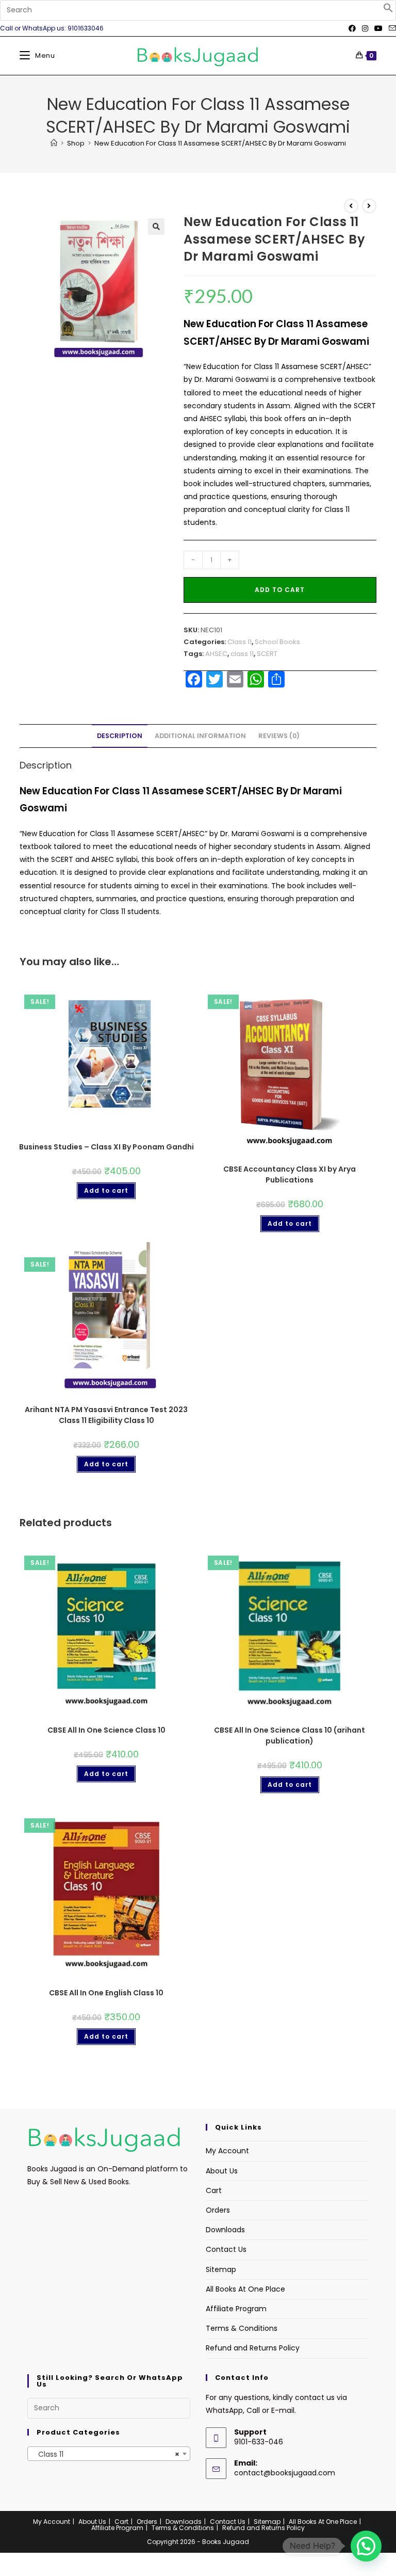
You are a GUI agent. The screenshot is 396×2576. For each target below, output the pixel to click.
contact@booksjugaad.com (285, 2473)
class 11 (242, 654)
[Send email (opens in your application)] (391, 28)
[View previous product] (351, 206)
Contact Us (226, 2249)
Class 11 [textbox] (106, 2454)
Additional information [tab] (200, 736)
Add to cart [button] (106, 1190)
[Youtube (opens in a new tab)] (378, 28)
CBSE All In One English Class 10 (106, 1993)
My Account (227, 2151)
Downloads (225, 2230)
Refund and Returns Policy (253, 2348)
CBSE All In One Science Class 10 (106, 1730)
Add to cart (280, 590)
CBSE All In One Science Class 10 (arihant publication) (290, 1735)
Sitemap (221, 2269)
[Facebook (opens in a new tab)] (352, 28)
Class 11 (240, 642)
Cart (214, 2190)
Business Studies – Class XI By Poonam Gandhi (106, 1147)
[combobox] (109, 2454)
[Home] (54, 143)
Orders (218, 2210)
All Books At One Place (245, 2289)
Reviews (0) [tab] (279, 736)
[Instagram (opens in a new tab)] (365, 28)
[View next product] (369, 206)
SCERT (267, 654)
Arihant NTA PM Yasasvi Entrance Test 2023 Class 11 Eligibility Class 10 (106, 1415)
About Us (222, 2171)
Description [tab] (120, 736)
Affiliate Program (236, 2309)
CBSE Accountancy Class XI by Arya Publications (290, 1174)
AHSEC (216, 654)
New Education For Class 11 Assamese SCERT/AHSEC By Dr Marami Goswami (220, 143)
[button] (388, 10)
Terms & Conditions (242, 2328)
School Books (277, 642)
